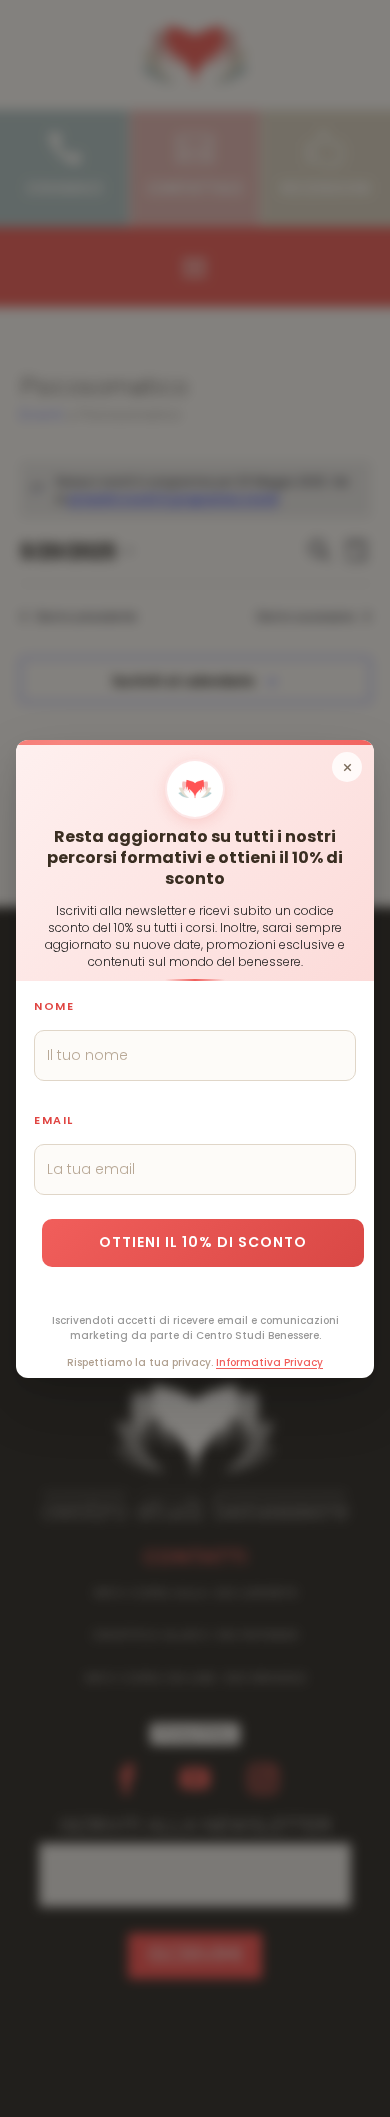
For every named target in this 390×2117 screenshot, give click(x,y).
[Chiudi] (347, 767)
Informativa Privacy (269, 1361)
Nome (54, 1005)
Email (54, 1119)
